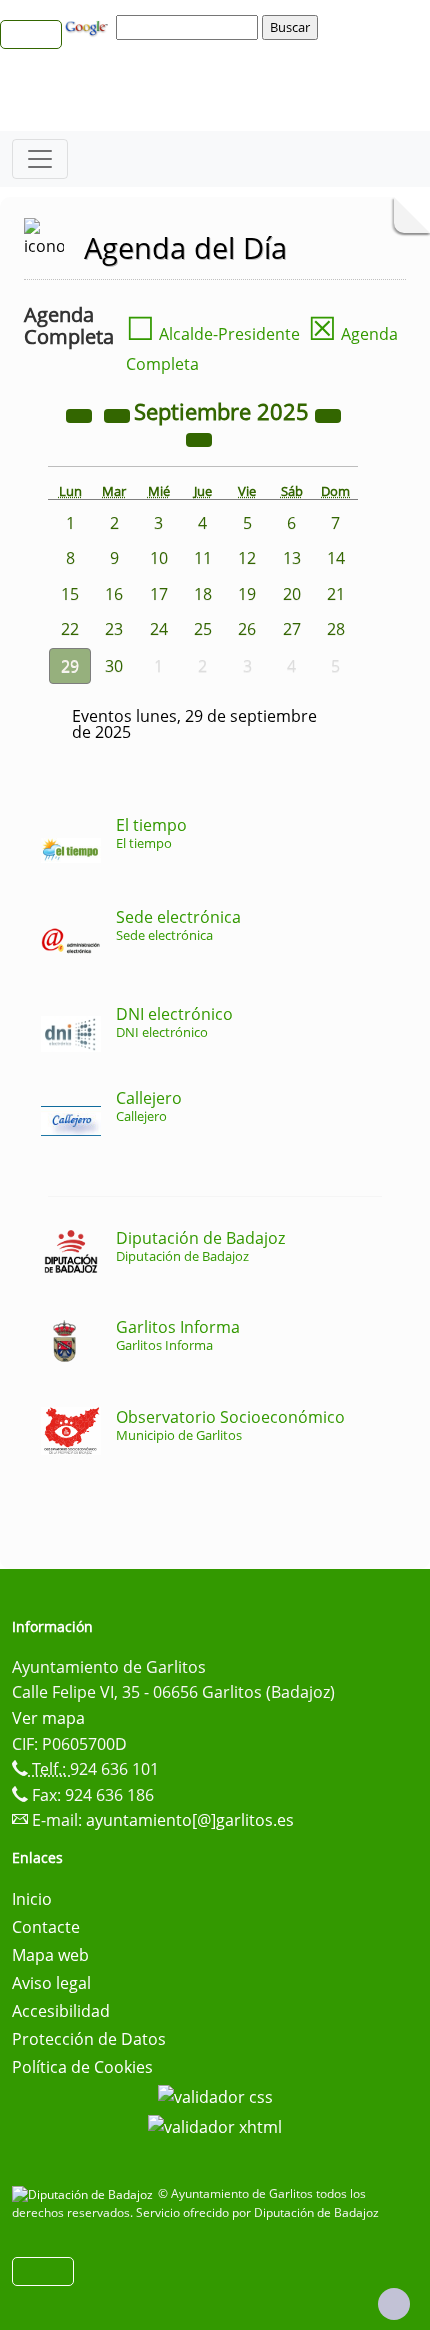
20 (292, 594)
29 (70, 666)
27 (292, 629)
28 (336, 629)
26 (247, 629)
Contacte (46, 1927)
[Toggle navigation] (40, 159)
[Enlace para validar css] (215, 2095)
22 (70, 629)
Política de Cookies (82, 2067)
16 (114, 594)
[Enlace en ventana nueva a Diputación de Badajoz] (85, 2193)
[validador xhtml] (215, 2125)
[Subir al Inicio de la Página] (394, 2304)
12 (247, 558)
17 (159, 594)
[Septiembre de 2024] (81, 414)
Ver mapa (48, 1718)
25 (203, 629)
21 (336, 594)
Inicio (32, 1899)
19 (247, 594)
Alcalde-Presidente (213, 334)
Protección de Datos (89, 2039)
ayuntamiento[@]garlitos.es (190, 1820)
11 (203, 558)
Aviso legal (51, 1983)
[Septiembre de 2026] (328, 414)
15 (70, 594)
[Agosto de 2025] (119, 414)
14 (336, 558)
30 (114, 666)
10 (159, 558)
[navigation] (190, 27)
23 (114, 629)
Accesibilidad (61, 2011)
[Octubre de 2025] (199, 438)
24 (159, 629)
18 (203, 594)
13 (292, 558)
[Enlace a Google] (89, 26)
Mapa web (50, 1955)
